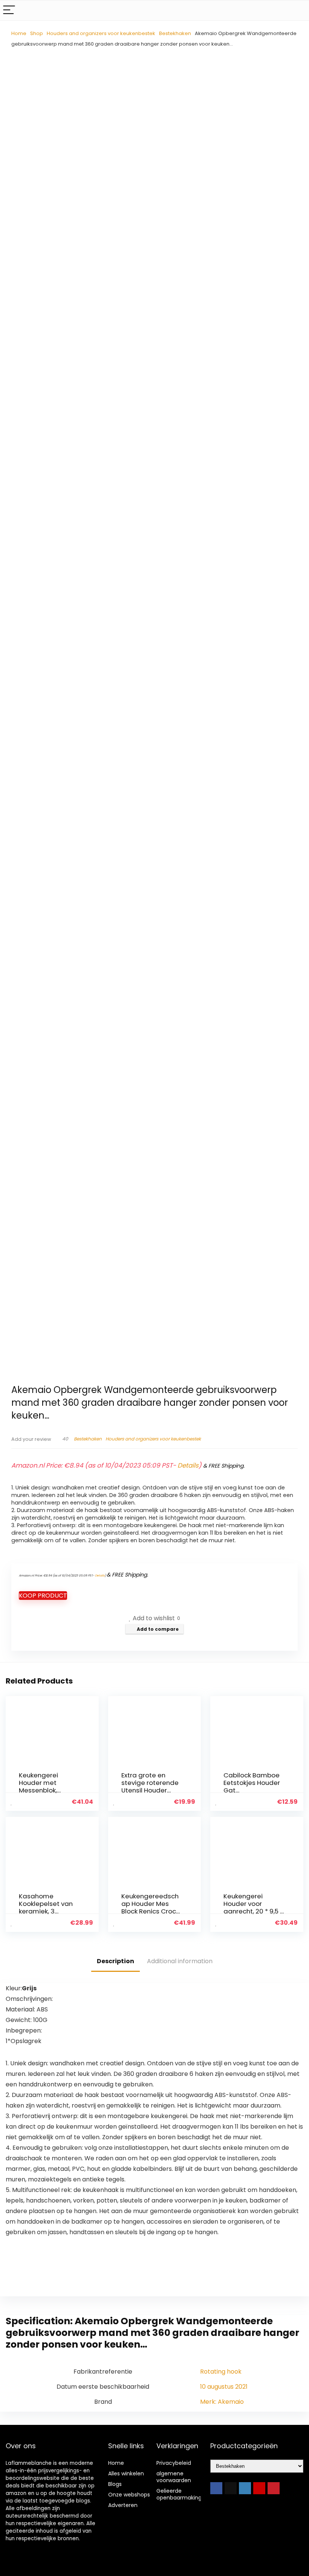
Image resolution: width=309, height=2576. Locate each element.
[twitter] (231, 2488)
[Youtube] (259, 2488)
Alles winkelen (126, 2473)
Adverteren (123, 2505)
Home (19, 33)
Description (115, 1961)
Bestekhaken (175, 33)
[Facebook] (216, 2488)
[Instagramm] (245, 2488)
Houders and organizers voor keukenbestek (101, 33)
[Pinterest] (274, 2488)
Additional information (180, 1961)
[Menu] (9, 10)
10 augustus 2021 (224, 2387)
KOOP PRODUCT (43, 1596)
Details (188, 1465)
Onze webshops (129, 2495)
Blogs (115, 2484)
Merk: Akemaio (222, 2402)
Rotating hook (221, 2372)
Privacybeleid (174, 2463)
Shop (37, 33)
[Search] (297, 10)
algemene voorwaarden (174, 2477)
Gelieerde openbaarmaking (179, 2494)
